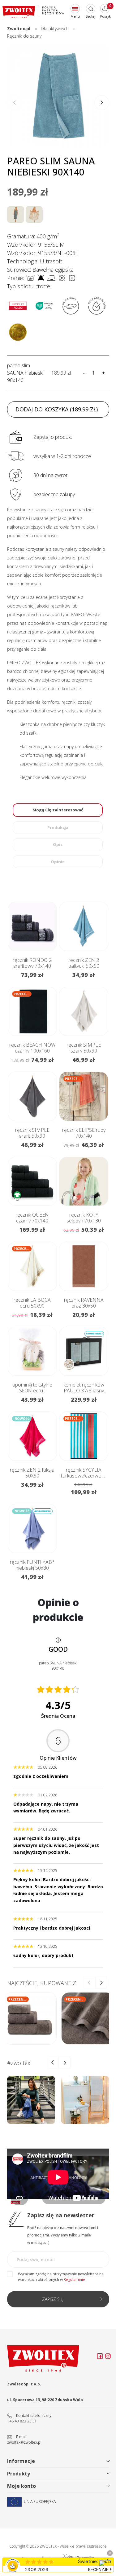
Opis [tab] (58, 844)
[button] (102, 103)
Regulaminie (74, 2279)
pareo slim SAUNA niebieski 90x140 (25, 373)
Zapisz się (53, 2299)
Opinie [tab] (58, 862)
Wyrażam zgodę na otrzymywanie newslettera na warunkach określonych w (61, 2277)
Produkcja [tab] (58, 827)
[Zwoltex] (33, 12)
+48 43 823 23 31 (22, 2421)
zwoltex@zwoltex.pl (24, 2442)
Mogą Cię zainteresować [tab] (58, 810)
